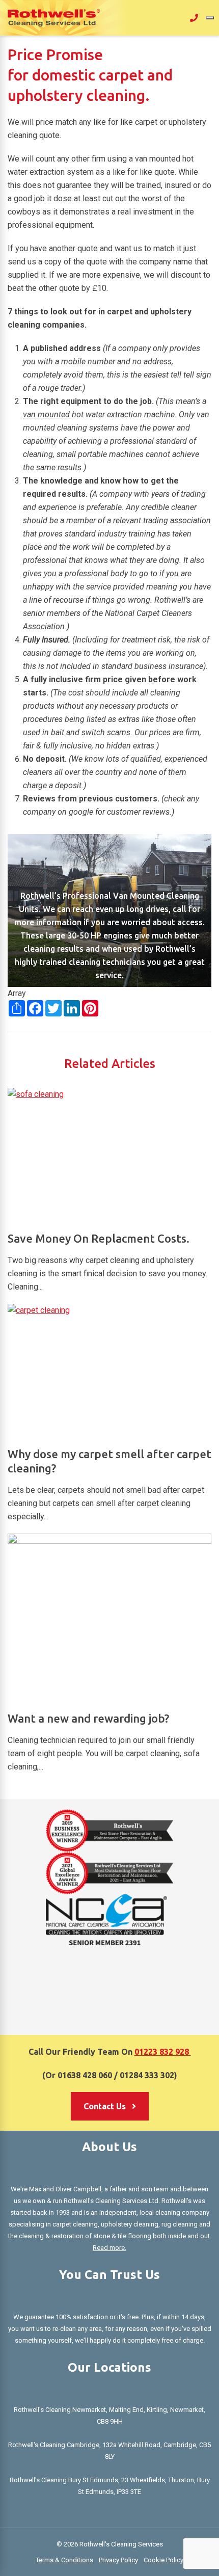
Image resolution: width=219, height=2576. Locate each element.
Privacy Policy (118, 2560)
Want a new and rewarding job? (88, 1718)
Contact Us (106, 2106)
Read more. (109, 2248)
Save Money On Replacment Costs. (99, 1238)
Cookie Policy (163, 2560)
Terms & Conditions (64, 2560)
